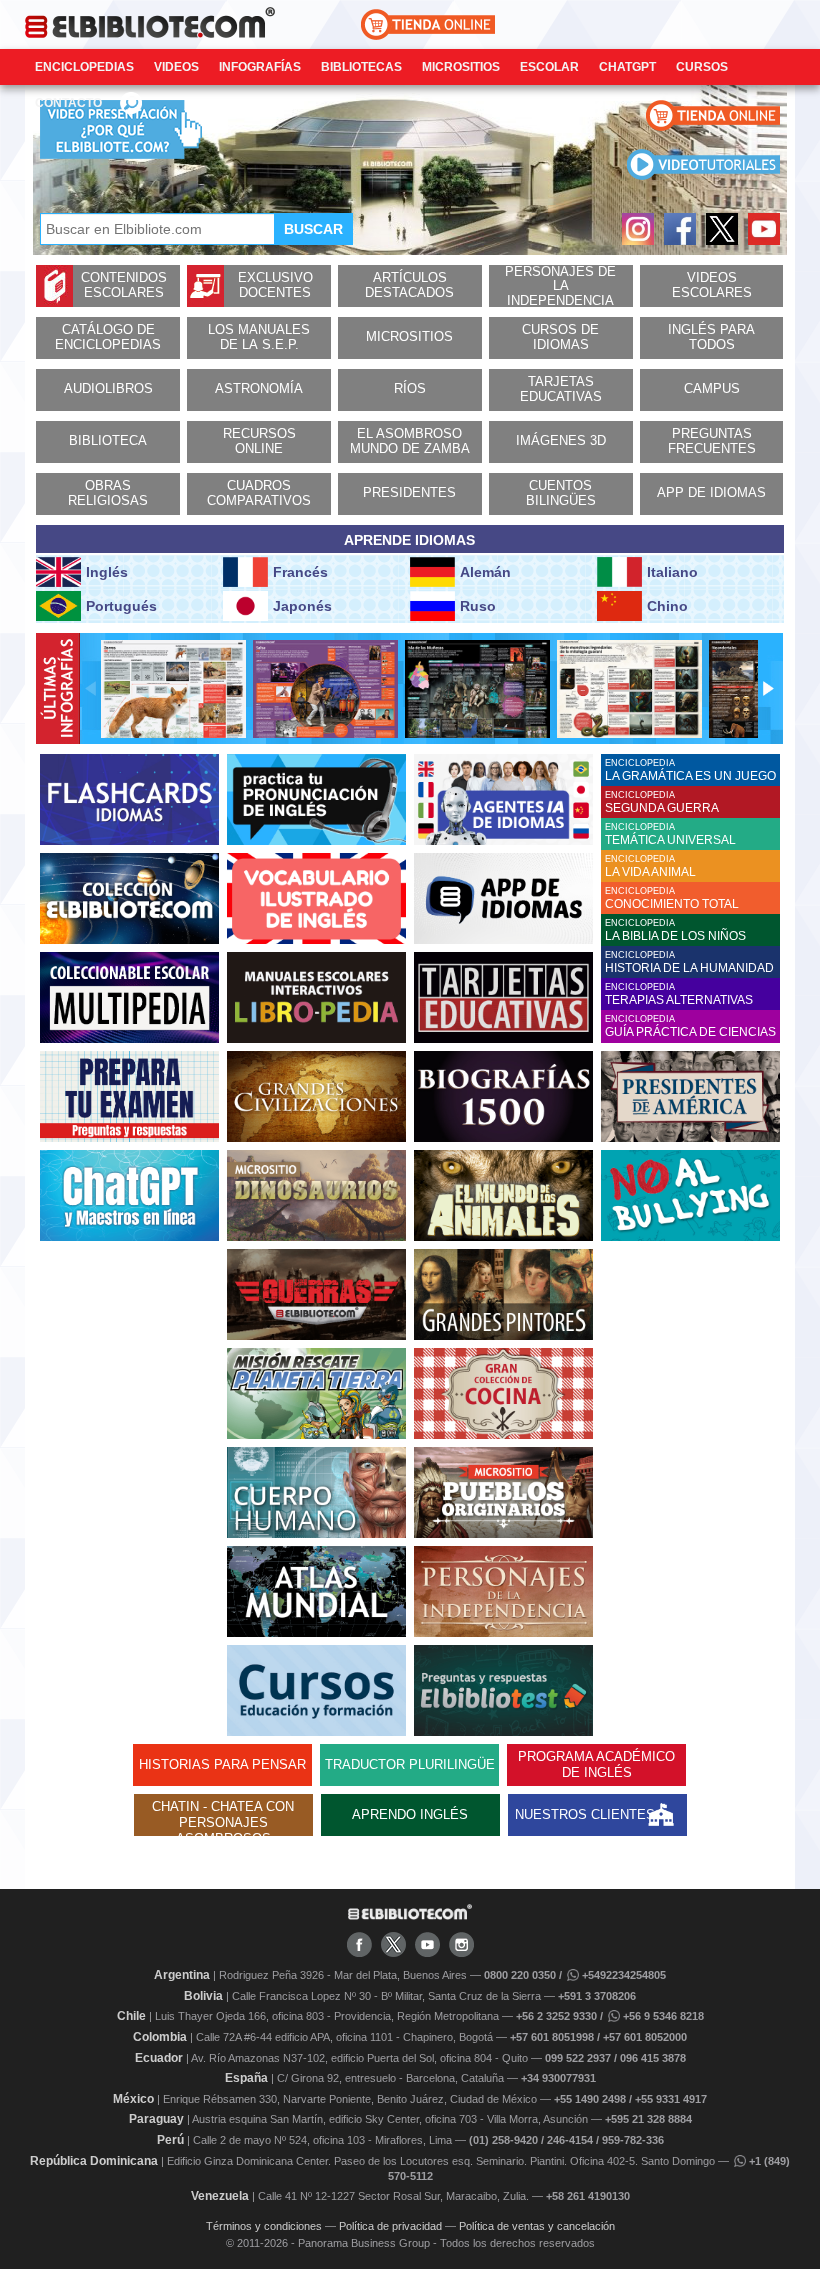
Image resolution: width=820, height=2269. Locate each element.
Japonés (302, 606)
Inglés (107, 572)
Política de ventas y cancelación (537, 2226)
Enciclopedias (84, 67)
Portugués (121, 606)
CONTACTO (68, 103)
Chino (667, 606)
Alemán (485, 572)
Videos (176, 67)
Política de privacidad (390, 2226)
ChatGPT (627, 67)
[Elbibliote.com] (410, 1916)
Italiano (672, 572)
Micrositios (461, 67)
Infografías (260, 67)
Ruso (478, 606)
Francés (300, 572)
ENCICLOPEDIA (690, 770)
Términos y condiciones (264, 2226)
